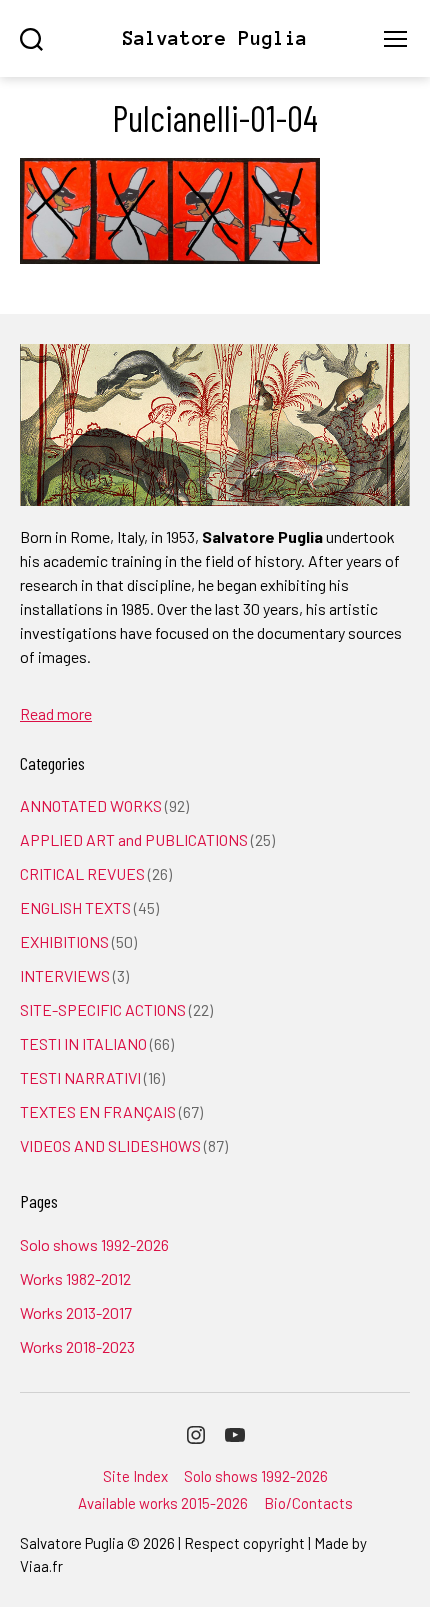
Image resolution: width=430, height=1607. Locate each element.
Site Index (135, 1476)
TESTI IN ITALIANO (83, 1043)
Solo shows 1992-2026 (94, 1244)
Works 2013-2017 (76, 1312)
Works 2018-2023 (77, 1346)
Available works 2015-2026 (163, 1503)
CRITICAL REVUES (82, 873)
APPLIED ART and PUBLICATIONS (134, 839)
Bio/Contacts (308, 1503)
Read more (56, 713)
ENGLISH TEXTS (75, 907)
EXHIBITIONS (64, 941)
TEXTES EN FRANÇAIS (98, 1111)
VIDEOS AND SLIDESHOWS (110, 1145)
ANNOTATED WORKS (91, 805)
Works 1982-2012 (75, 1278)
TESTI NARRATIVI (80, 1077)
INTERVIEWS (65, 975)
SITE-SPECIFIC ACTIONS (103, 1009)
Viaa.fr (41, 1566)
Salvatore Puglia (215, 38)
